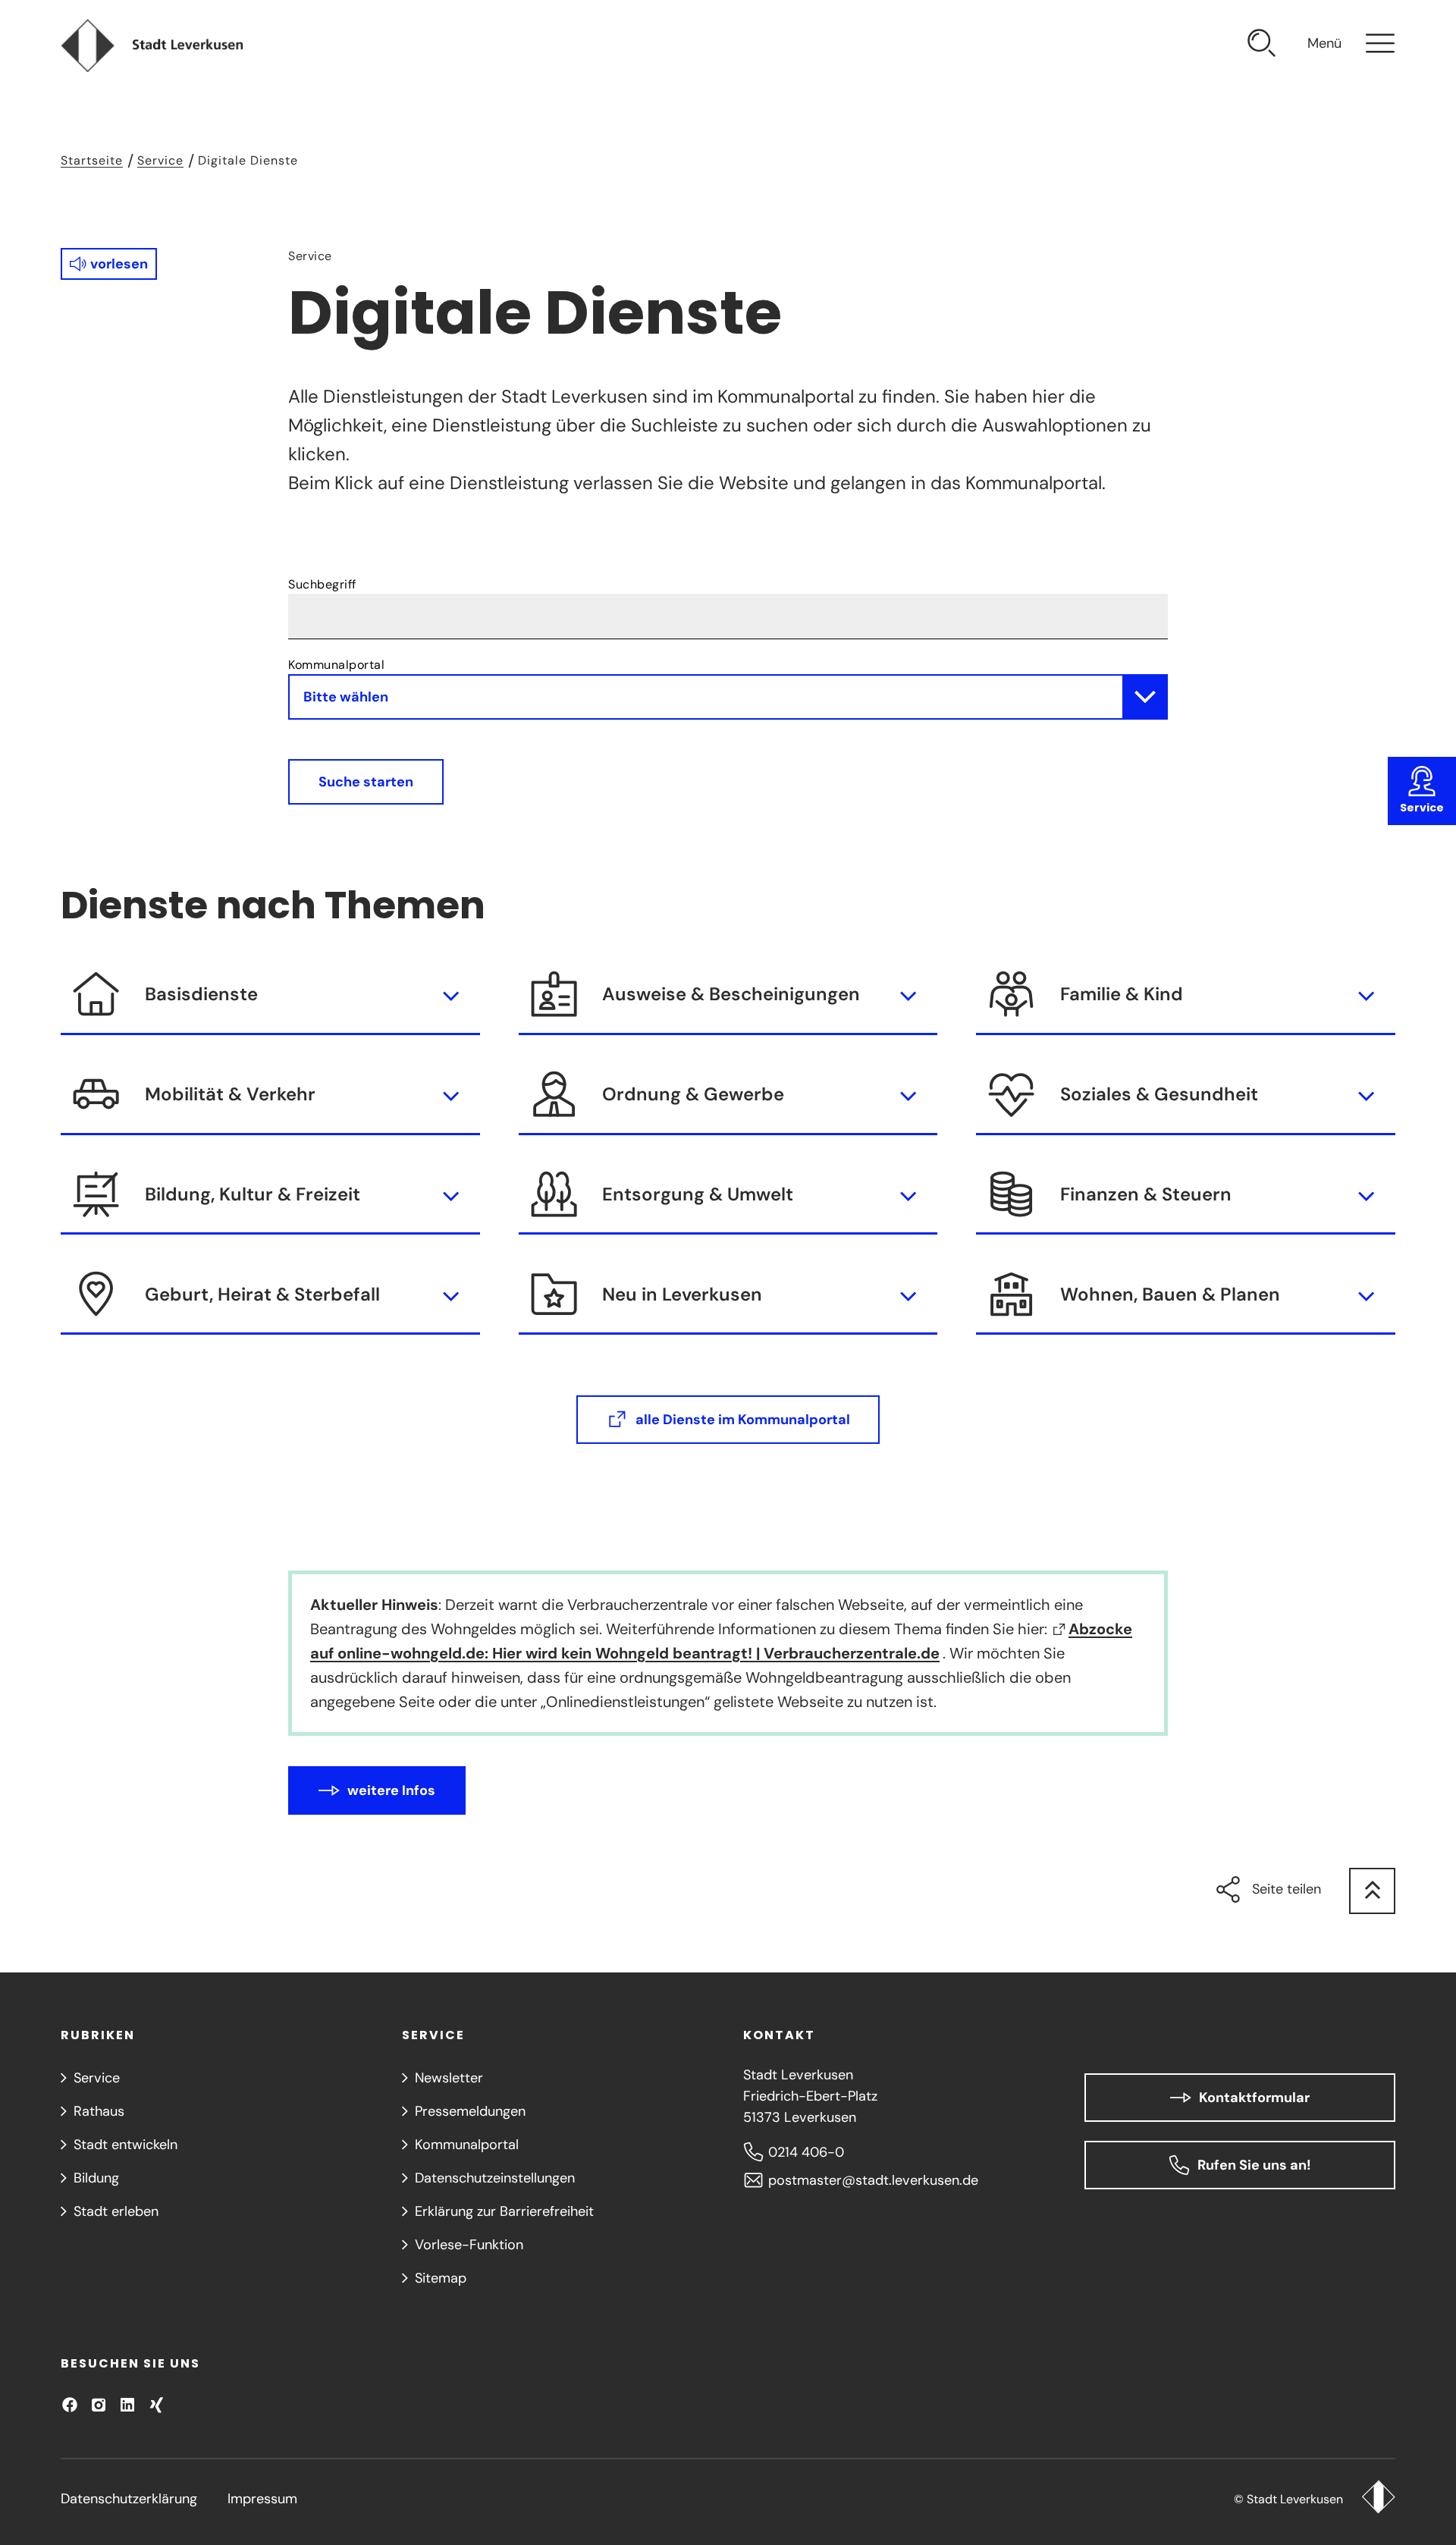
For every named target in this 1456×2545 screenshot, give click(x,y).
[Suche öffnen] (1262, 46)
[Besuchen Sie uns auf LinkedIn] (127, 2405)
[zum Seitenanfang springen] (1372, 1891)
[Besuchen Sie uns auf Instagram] (99, 2405)
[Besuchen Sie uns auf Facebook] (70, 2405)
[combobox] (728, 606)
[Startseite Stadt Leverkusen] (1378, 2499)
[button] (109, 264)
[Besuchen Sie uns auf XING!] (156, 2405)
